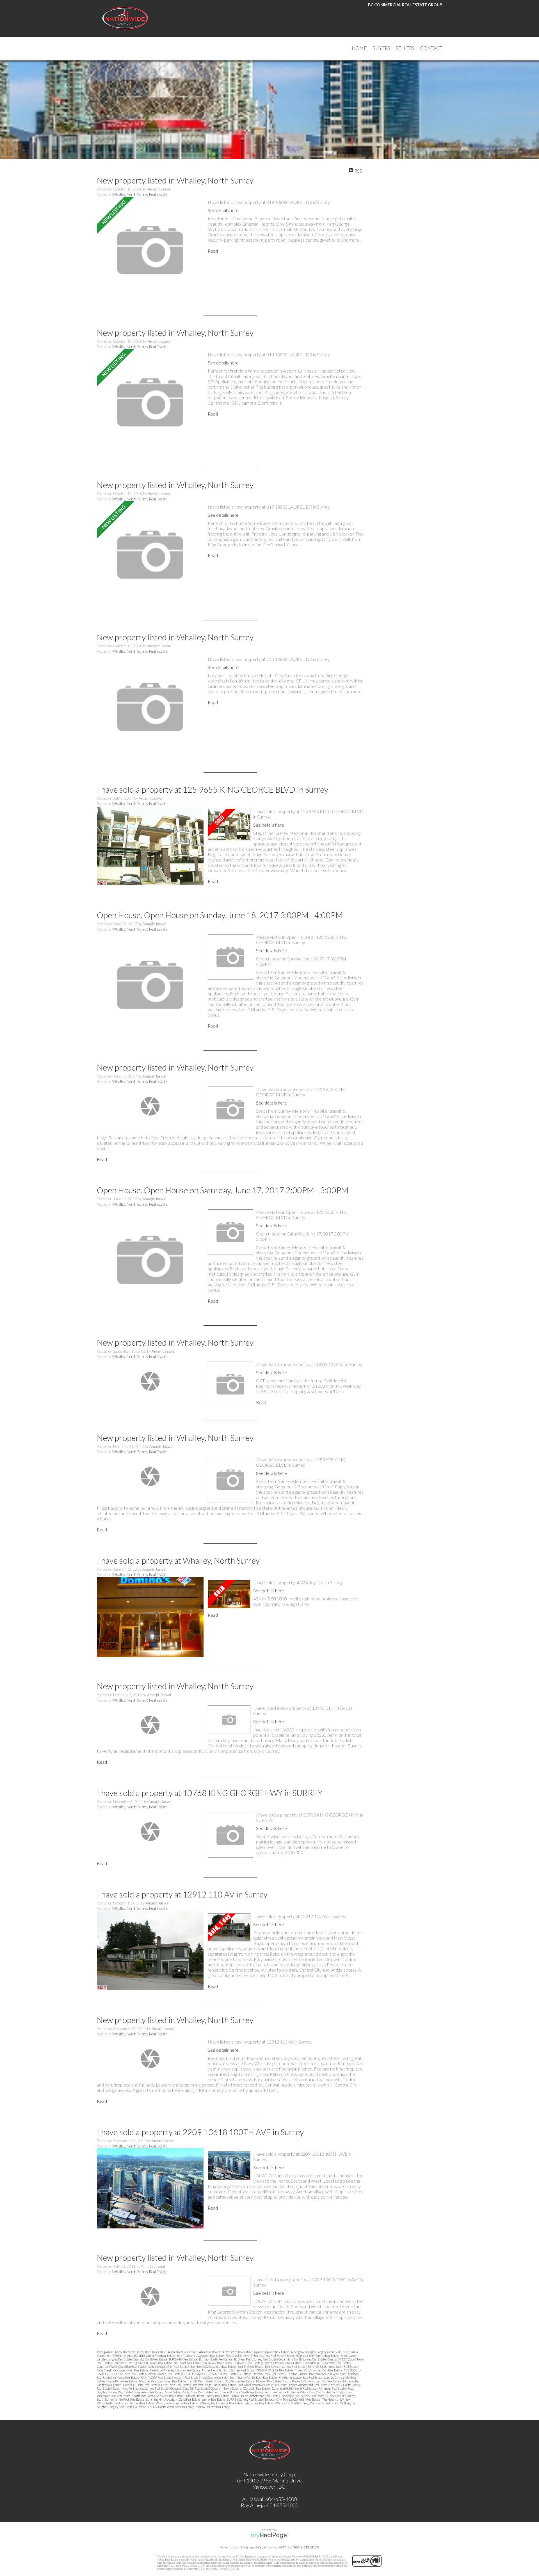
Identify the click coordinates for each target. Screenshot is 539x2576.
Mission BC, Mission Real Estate (234, 2381)
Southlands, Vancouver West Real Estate (158, 2396)
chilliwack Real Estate (188, 2363)
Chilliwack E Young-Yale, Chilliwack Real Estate (142, 2363)
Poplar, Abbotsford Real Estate (309, 2385)
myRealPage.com (270, 2536)
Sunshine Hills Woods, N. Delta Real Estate (173, 2399)
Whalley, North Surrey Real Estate (140, 194)
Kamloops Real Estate (126, 2377)
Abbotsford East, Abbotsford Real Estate (141, 2352)
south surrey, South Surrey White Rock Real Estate (298, 2392)
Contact (431, 48)
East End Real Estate (251, 2367)
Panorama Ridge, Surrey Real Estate (214, 2385)
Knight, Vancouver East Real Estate (301, 2377)
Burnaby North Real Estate (151, 2359)
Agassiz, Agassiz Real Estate (272, 2352)
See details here (223, 210)
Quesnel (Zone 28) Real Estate (190, 2388)
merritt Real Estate (200, 2381)
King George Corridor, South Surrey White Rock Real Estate (239, 2377)
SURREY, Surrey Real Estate (245, 2399)
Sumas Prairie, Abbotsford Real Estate (255, 2396)
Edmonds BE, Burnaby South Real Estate (333, 2367)
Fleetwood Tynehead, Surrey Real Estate (175, 2370)
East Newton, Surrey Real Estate (286, 2367)
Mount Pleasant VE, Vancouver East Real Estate (312, 2381)
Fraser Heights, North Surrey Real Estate (229, 2370)
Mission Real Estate (269, 2381)
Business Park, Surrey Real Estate (256, 2359)
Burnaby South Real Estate (216, 2359)
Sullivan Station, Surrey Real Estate (207, 2396)
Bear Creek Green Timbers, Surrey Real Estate (255, 2356)
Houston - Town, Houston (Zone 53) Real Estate (317, 2374)
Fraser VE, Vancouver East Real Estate (319, 2370)
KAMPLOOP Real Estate (157, 2377)
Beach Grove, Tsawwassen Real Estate (201, 2356)
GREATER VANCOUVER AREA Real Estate (210, 2374)
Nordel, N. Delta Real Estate (141, 2385)
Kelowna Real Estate (186, 2377)
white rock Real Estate (259, 2403)
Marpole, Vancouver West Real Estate (163, 2381)
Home (359, 48)
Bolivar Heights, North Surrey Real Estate (313, 2356)
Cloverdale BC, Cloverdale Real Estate (326, 2363)
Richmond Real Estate (332, 2388)
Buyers (381, 48)
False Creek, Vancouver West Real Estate (123, 2370)
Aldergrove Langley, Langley (309, 2352)
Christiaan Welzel (253, 2547)
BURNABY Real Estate (183, 2359)
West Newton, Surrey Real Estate (177, 2403)
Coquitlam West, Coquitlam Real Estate (122, 2367)
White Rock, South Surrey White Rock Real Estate (307, 2403)
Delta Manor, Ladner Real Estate (168, 2367)
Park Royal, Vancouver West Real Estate (263, 2385)
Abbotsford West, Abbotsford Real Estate (226, 2352)
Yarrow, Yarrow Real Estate (213, 2407)
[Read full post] (150, 250)
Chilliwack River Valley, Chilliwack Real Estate (232, 2363)
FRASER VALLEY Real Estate (275, 2370)
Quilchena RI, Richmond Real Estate (294, 2388)
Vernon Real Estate (142, 2403)
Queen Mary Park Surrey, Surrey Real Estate (141, 2388)
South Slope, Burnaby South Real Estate (239, 2392)
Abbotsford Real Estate (183, 2352)
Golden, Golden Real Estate (164, 2374)
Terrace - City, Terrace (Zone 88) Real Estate (293, 2399)
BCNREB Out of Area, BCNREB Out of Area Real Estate (141, 2356)
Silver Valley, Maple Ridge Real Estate (189, 2392)
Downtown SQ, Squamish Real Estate (213, 2367)
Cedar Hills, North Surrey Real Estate (302, 2359)
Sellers (405, 48)
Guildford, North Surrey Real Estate (262, 2374)
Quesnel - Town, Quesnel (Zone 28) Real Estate (240, 2388)
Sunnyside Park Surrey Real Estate (303, 2396)
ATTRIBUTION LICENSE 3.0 (299, 2547)
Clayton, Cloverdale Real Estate (282, 2363)
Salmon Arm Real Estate (149, 2392)
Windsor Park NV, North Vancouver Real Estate (165, 2407)
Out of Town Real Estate (175, 2385)
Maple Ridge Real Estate (122, 2381)
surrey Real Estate (214, 2399)
